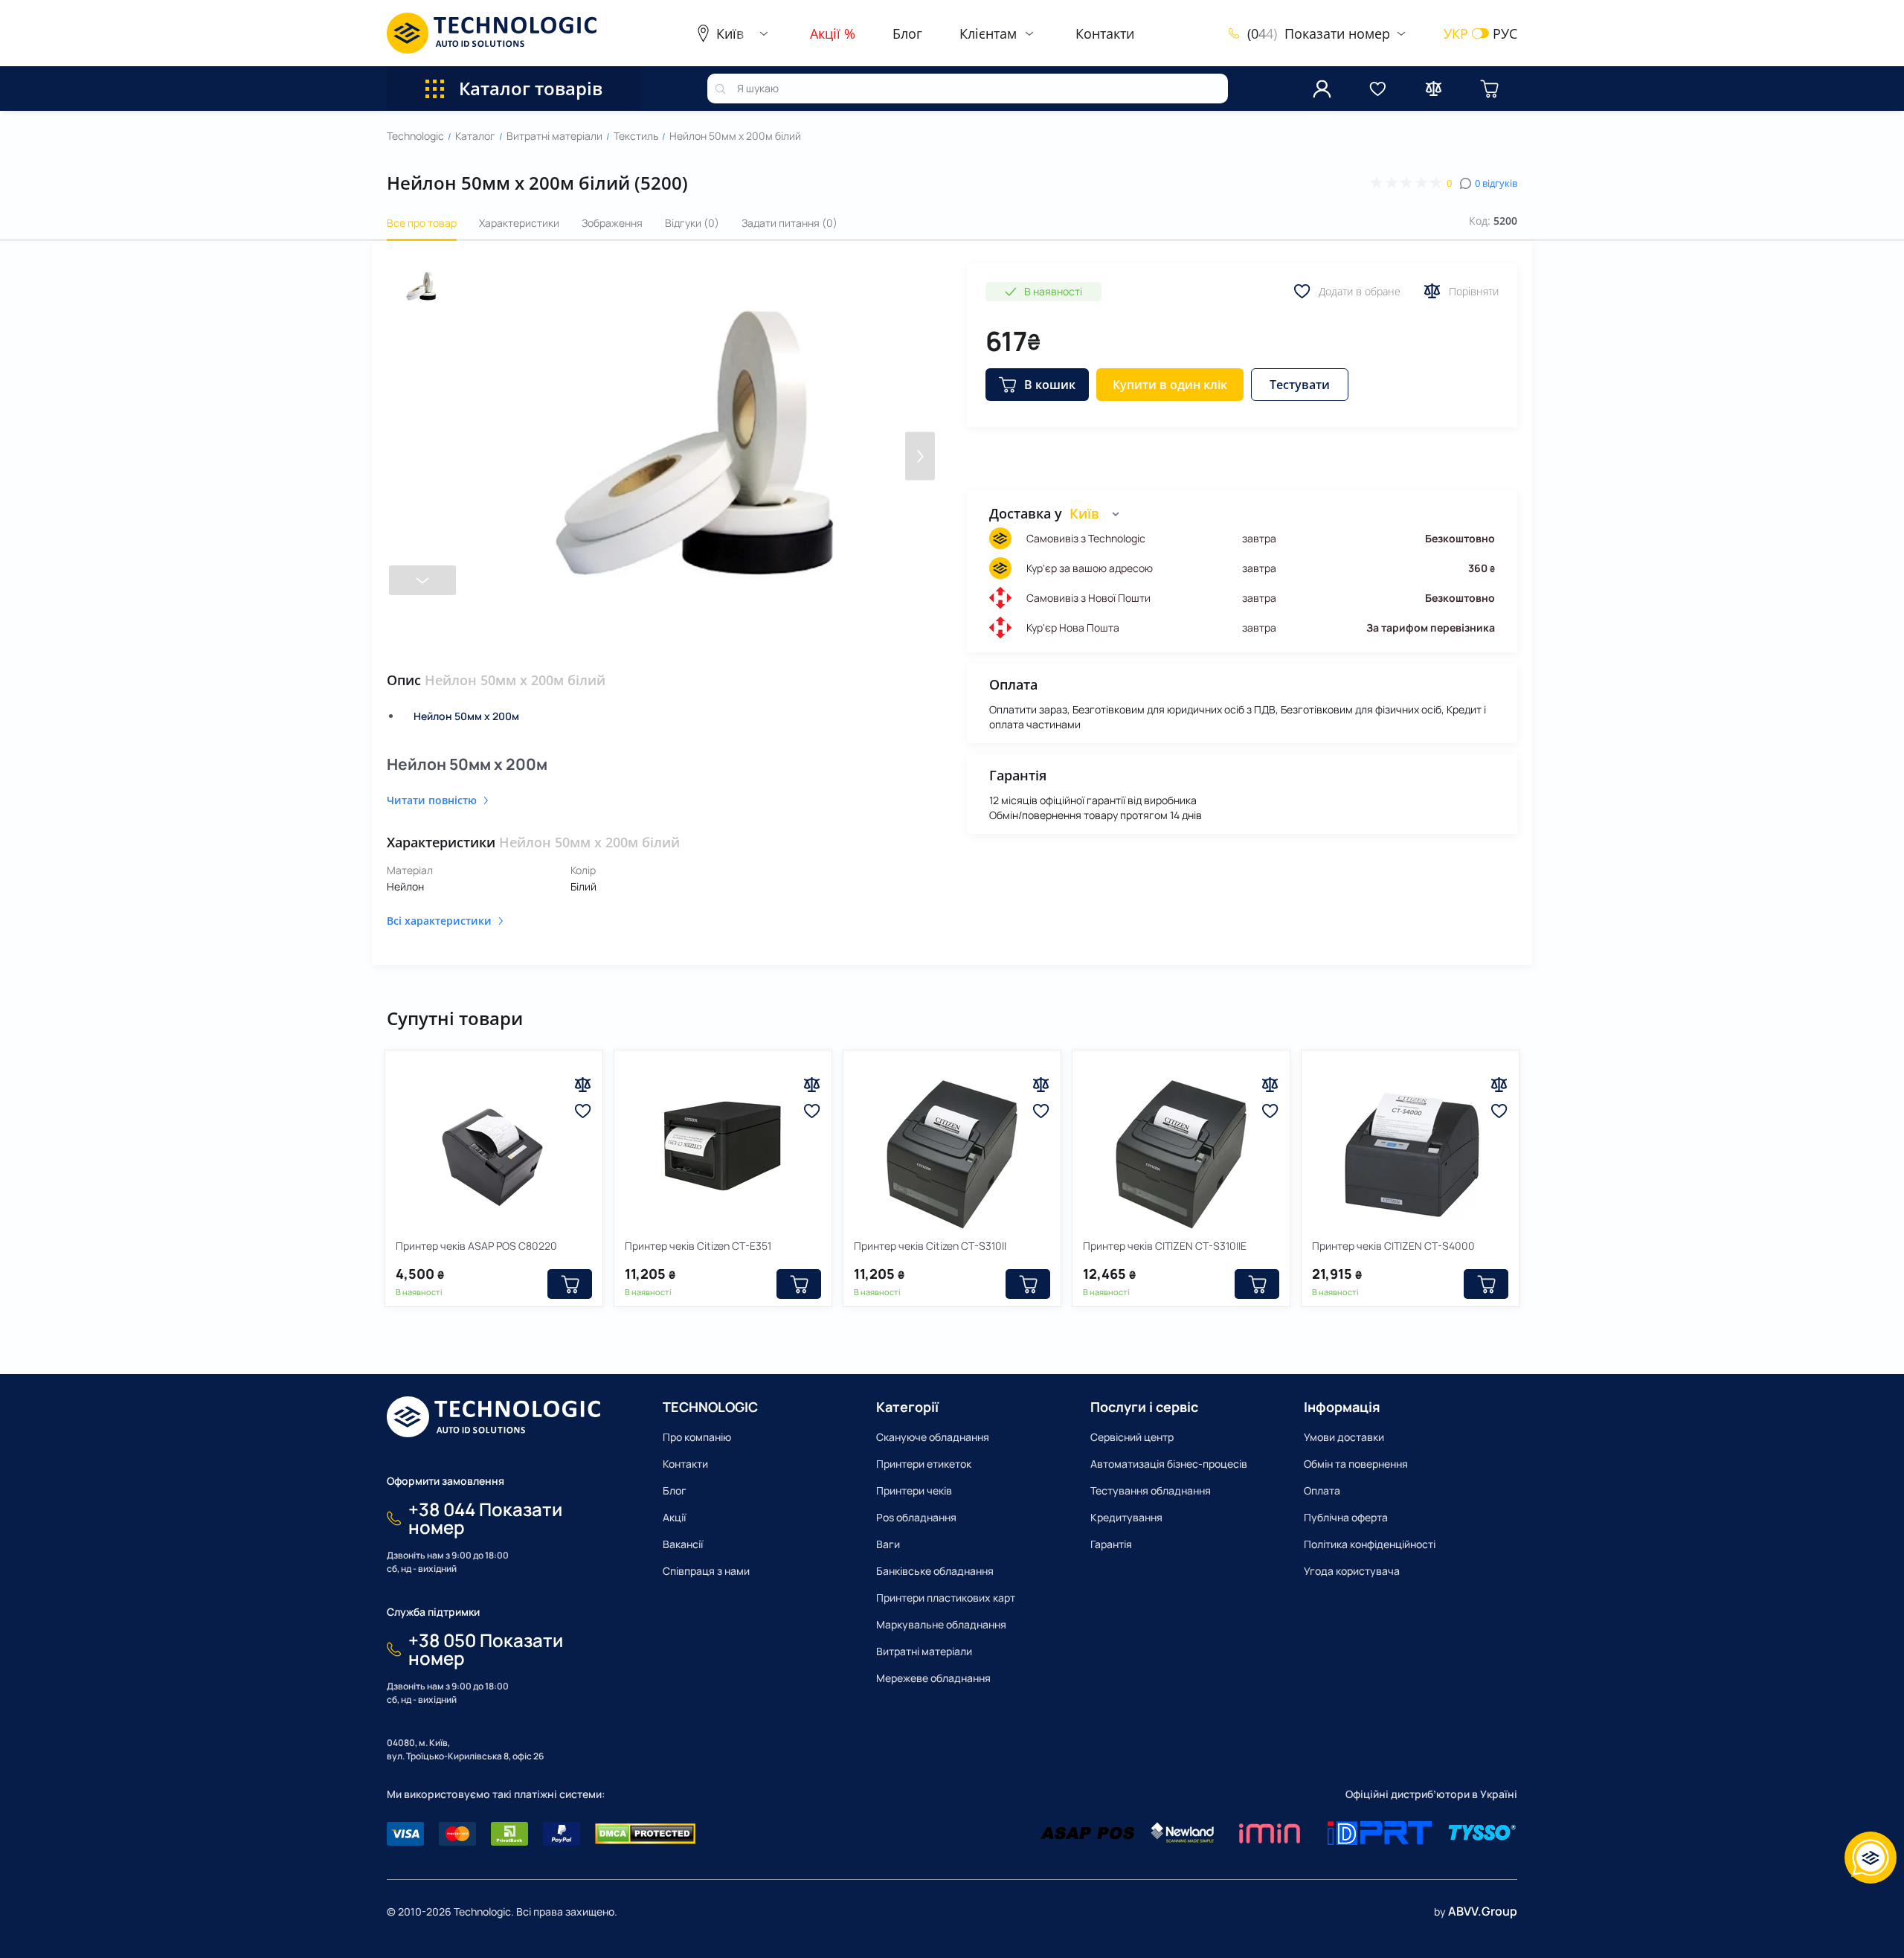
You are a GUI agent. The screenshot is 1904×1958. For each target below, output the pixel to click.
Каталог (475, 136)
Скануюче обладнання (933, 1437)
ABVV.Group (1483, 1911)
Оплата (1322, 1490)
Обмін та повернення (1356, 1464)
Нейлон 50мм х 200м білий (735, 136)
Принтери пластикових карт (946, 1598)
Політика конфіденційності (1370, 1544)
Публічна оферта (1346, 1517)
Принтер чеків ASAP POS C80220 (476, 1246)
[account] (1322, 89)
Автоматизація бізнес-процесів (1169, 1464)
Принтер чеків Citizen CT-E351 (698, 1246)
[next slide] (422, 580)
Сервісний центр (1132, 1437)
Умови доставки (1344, 1437)
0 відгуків (1496, 183)
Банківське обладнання (935, 1571)
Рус (1505, 33)
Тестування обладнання (1151, 1490)
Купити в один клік (1170, 385)
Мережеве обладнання (933, 1678)
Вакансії (683, 1544)
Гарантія (1111, 1544)
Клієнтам (988, 33)
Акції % (833, 33)
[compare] (1434, 89)
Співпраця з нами (706, 1571)
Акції (674, 1517)
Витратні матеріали (554, 136)
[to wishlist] (583, 1111)
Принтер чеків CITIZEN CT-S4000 (1393, 1246)
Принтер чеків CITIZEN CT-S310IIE (1165, 1246)
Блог (907, 33)
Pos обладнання (916, 1517)
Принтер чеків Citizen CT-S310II (930, 1246)
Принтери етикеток (924, 1464)
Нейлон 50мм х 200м (466, 716)
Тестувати (1300, 385)
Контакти (1105, 33)
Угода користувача (1352, 1571)
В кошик (1050, 385)
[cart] (1489, 89)
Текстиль (636, 136)
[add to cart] (570, 1284)
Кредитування (1126, 1517)
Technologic (415, 136)
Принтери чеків (914, 1490)
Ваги (888, 1544)
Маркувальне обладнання (941, 1624)
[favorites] (1378, 89)
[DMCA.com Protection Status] (645, 1834)
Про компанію (697, 1437)
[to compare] (583, 1085)
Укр (1456, 33)
